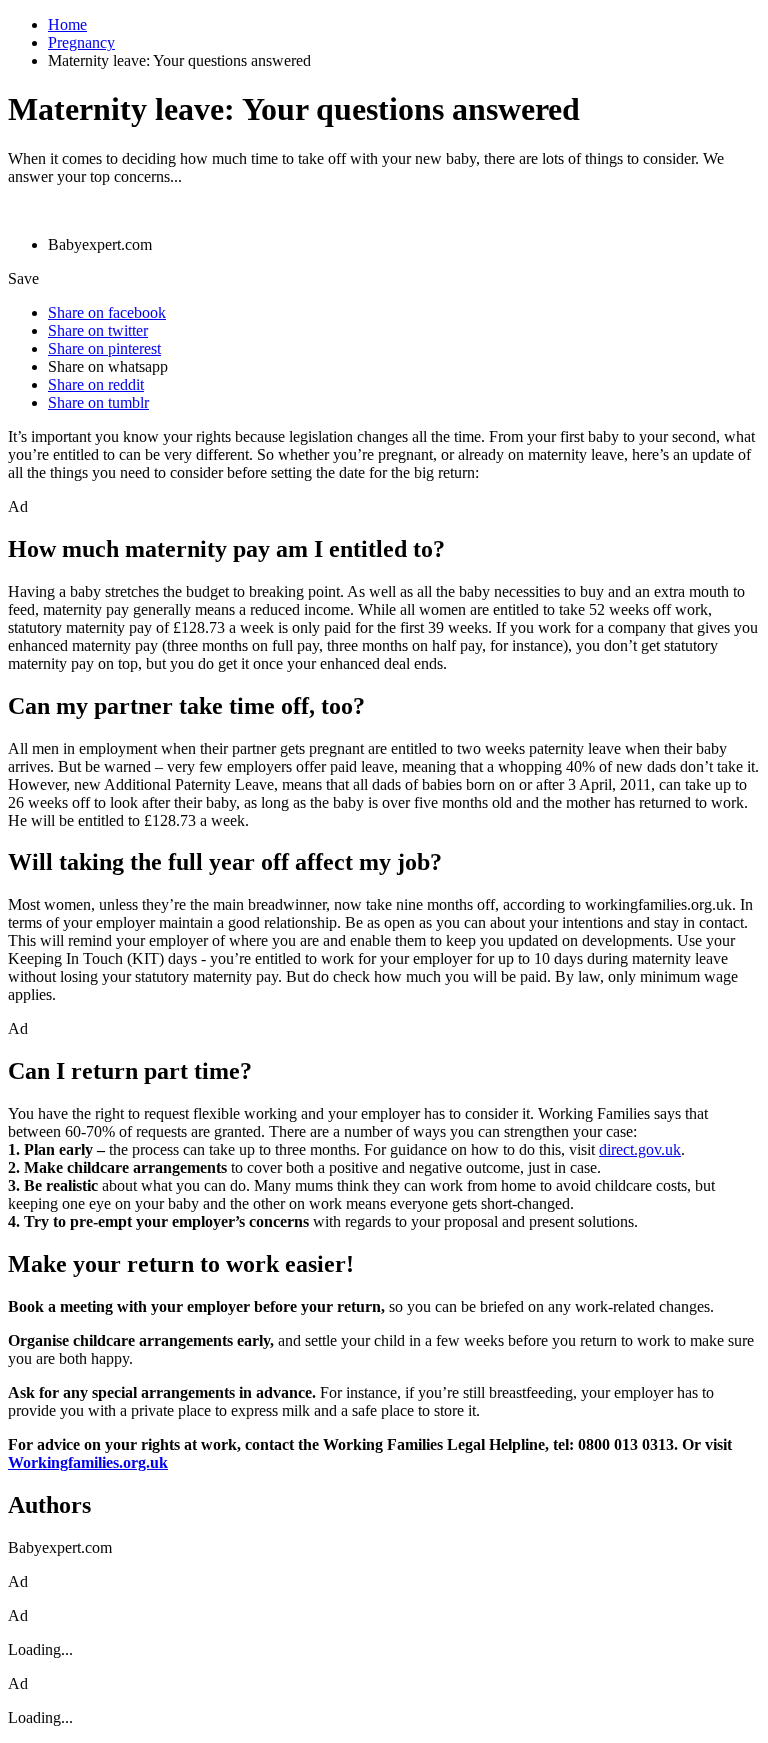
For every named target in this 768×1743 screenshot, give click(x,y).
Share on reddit (96, 384)
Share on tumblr (98, 402)
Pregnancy (81, 42)
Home (67, 24)
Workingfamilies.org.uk (88, 1462)
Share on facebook (107, 312)
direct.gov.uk (640, 1149)
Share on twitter (98, 330)
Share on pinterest (104, 348)
